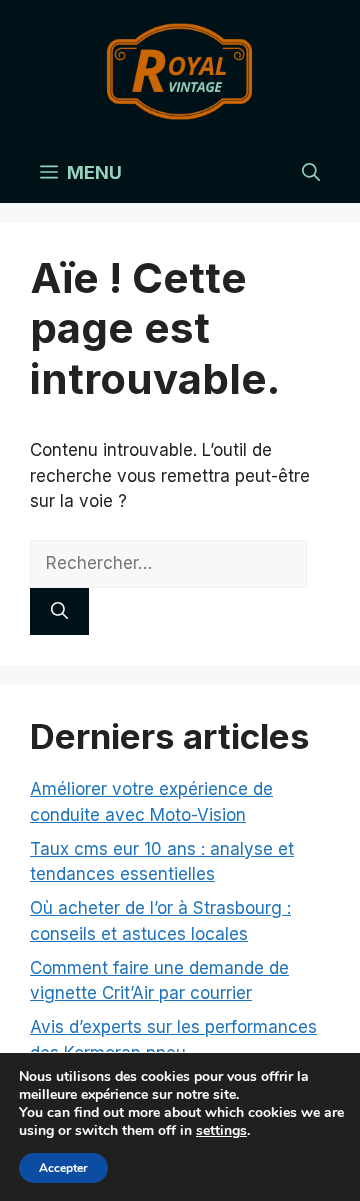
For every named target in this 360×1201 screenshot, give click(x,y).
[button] (311, 173)
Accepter (63, 1168)
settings (221, 1131)
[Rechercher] (59, 612)
